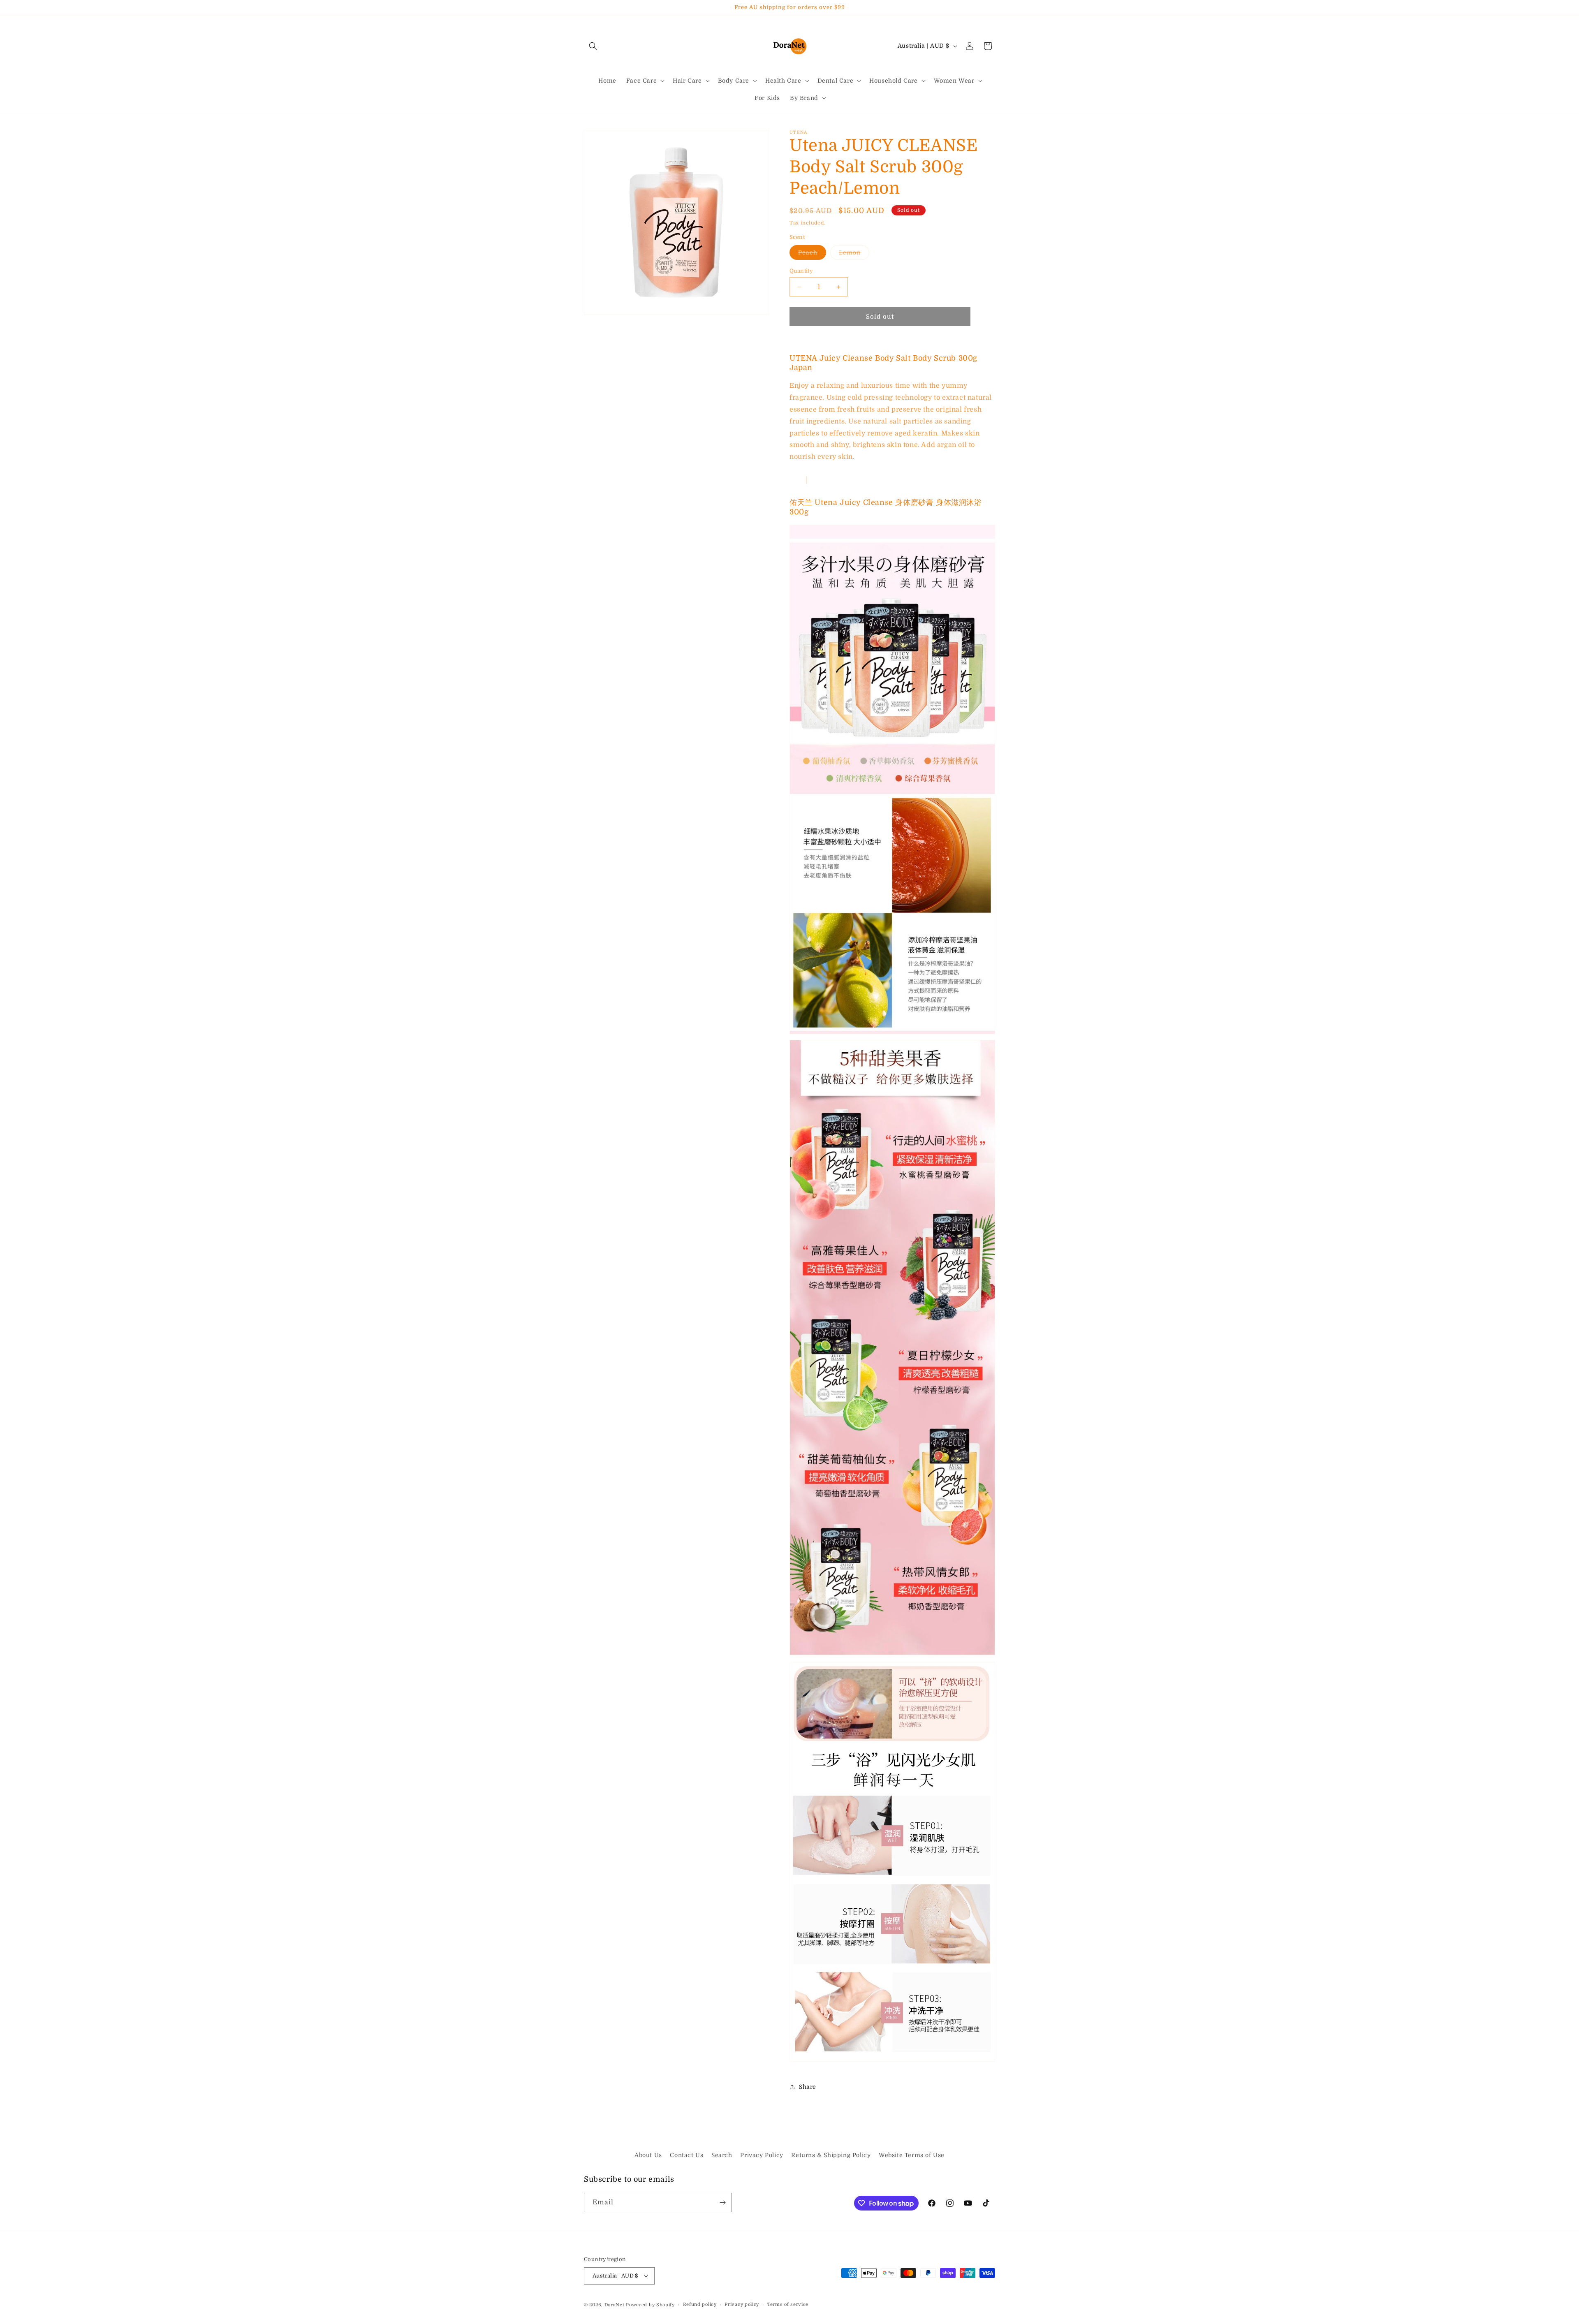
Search (722, 2155)
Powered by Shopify (650, 2305)
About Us (648, 2155)
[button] (593, 46)
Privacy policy (742, 2304)
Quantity (801, 271)
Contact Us (686, 2155)
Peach (812, 254)
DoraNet (615, 2305)
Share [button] (808, 2087)
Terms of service (788, 2304)
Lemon (854, 254)
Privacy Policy (762, 2155)
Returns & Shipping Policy (831, 2155)
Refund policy (700, 2304)
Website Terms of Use (912, 2155)
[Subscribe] (722, 2202)
